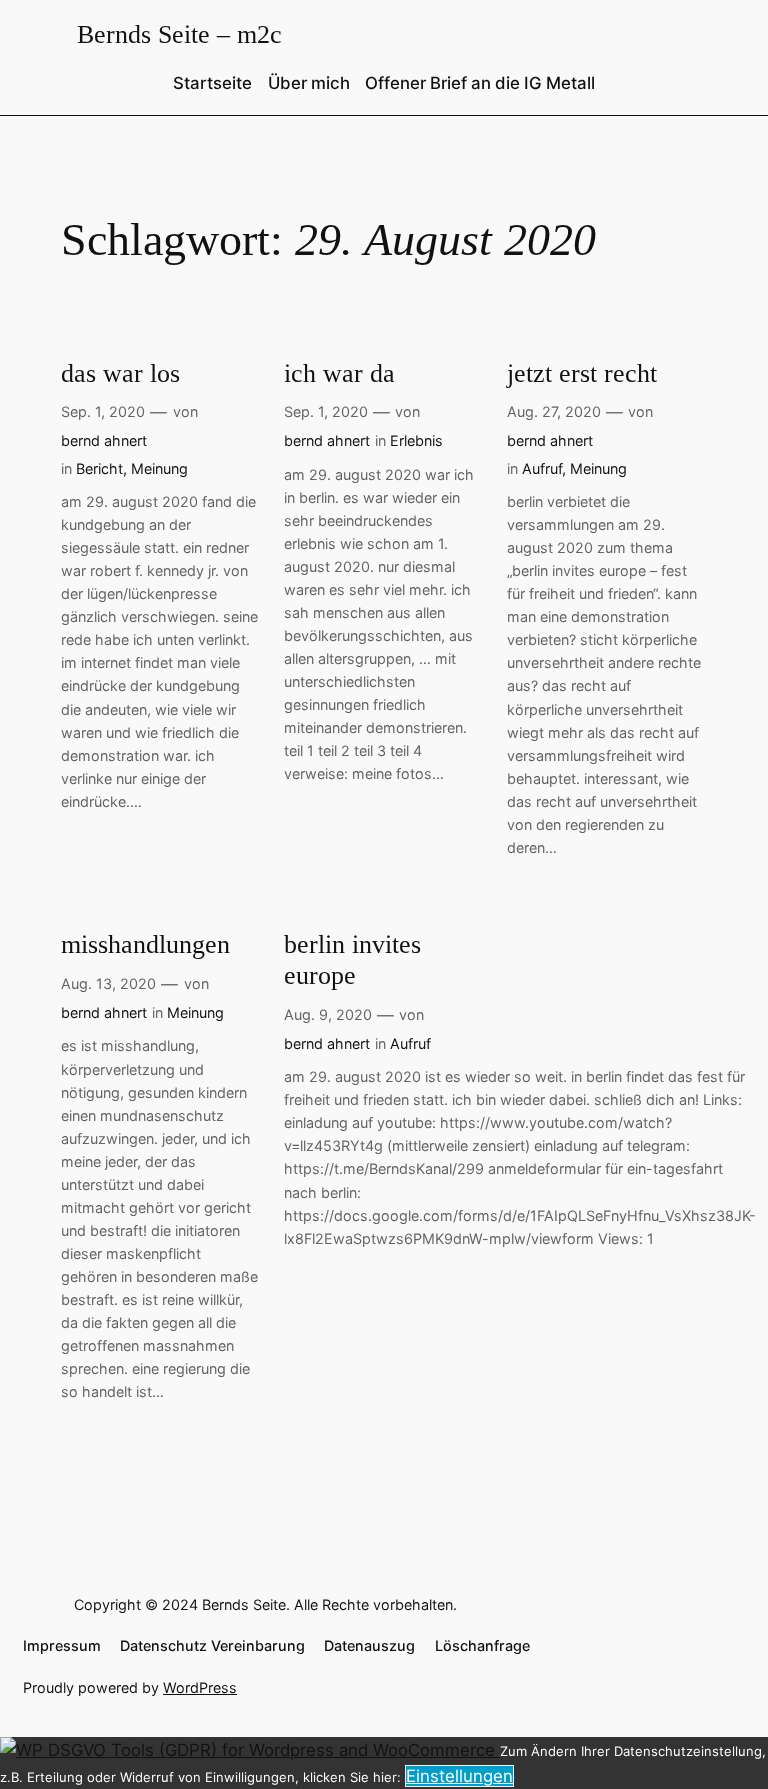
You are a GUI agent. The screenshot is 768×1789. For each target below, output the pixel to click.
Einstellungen (459, 1776)
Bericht (99, 468)
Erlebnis (416, 440)
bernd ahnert (104, 440)
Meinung (159, 468)
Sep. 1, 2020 (103, 411)
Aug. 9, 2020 (328, 1014)
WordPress (200, 1687)
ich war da (339, 373)
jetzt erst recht (582, 373)
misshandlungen (145, 944)
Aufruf (542, 468)
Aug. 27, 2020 (554, 411)
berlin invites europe (352, 960)
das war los (120, 373)
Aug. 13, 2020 (108, 983)
